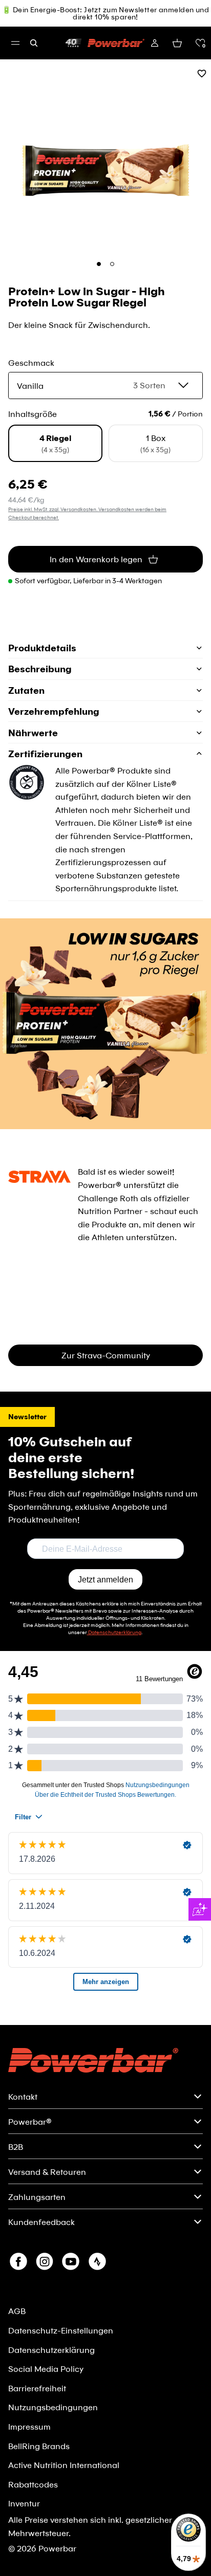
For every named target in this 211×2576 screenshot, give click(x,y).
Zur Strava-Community (106, 1355)
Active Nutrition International (64, 2465)
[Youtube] (71, 2261)
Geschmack (31, 362)
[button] (200, 43)
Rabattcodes (33, 2484)
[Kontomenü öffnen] (155, 43)
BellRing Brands (39, 2446)
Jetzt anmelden (105, 1580)
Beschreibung (40, 669)
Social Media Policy (46, 2369)
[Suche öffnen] (34, 43)
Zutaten (26, 690)
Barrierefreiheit (37, 2388)
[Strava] (97, 2261)
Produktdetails (42, 648)
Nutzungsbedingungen (53, 2407)
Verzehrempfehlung (54, 711)
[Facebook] (18, 2261)
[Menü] (15, 43)
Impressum (29, 2426)
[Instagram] (45, 2261)
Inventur (24, 2503)
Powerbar (57, 2548)
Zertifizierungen (45, 754)
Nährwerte (33, 733)
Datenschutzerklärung (51, 2350)
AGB (17, 2311)
